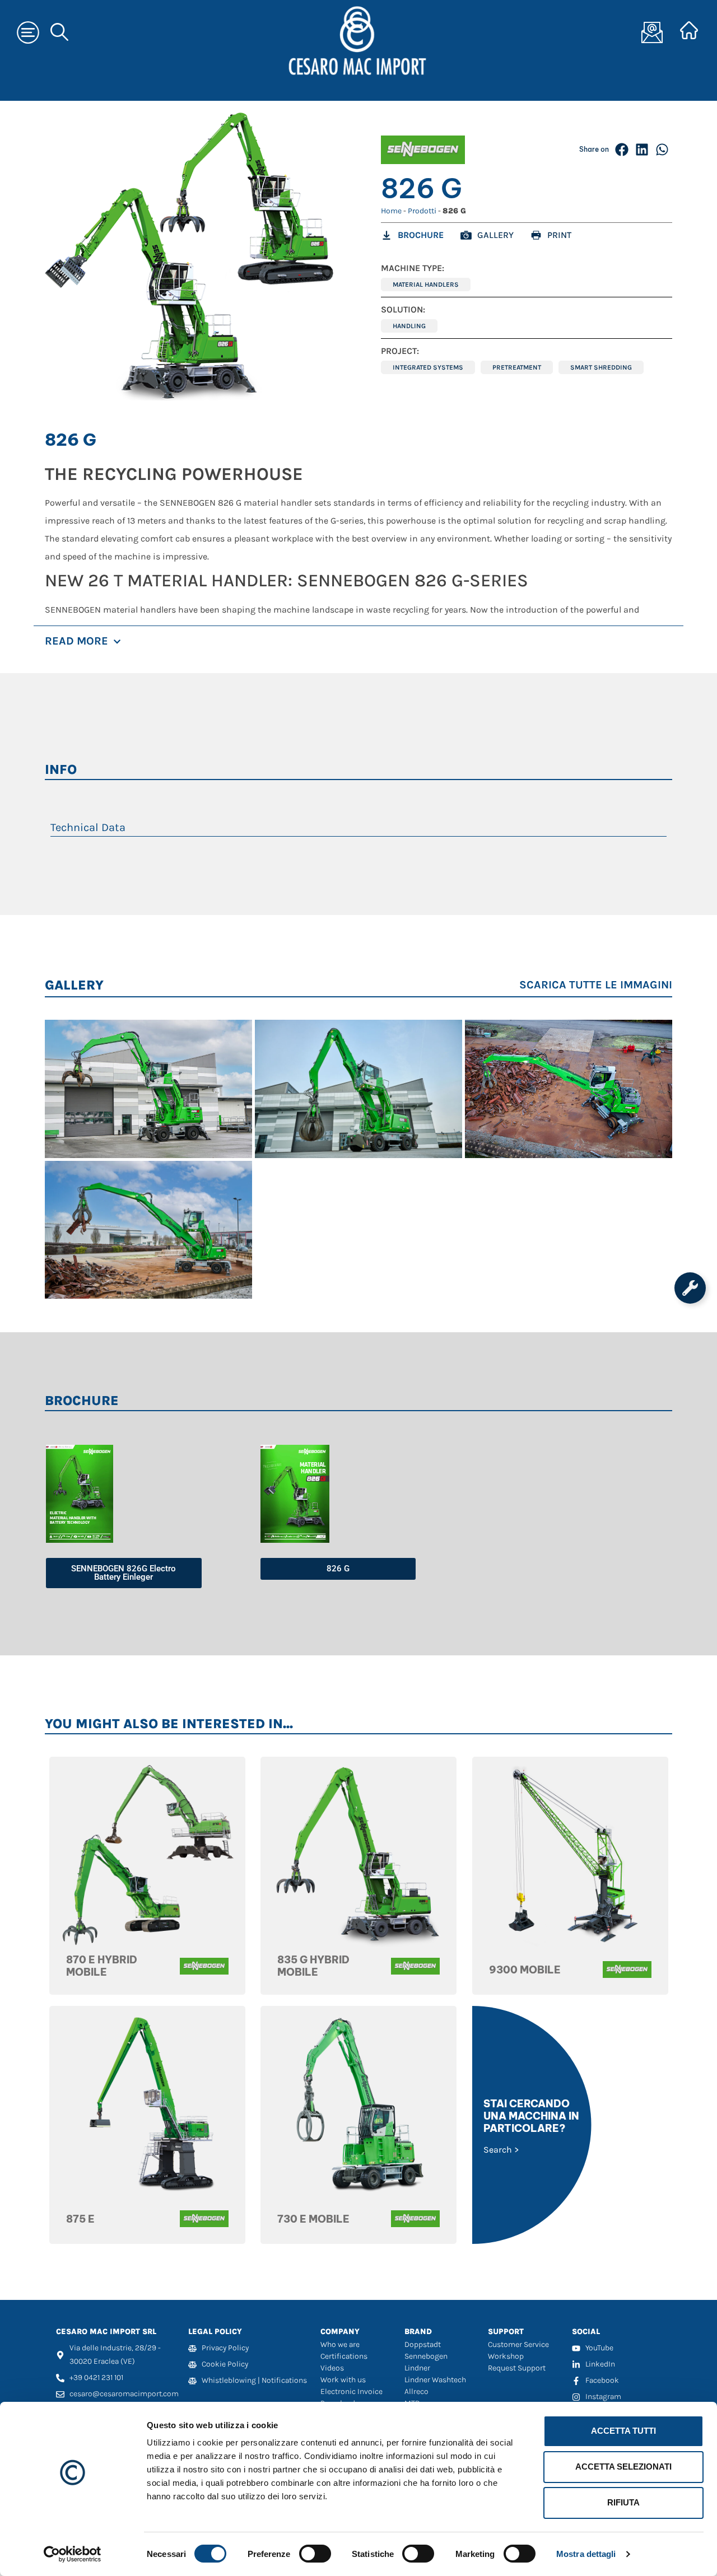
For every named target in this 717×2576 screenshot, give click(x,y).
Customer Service (518, 2344)
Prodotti (422, 211)
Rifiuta (623, 2502)
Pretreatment (517, 367)
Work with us (343, 2380)
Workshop (506, 2356)
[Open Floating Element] (690, 1288)
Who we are (340, 2344)
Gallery (495, 235)
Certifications (344, 2356)
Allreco (416, 2391)
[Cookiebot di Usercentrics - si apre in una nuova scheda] (73, 2554)
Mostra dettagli (586, 2554)
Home (391, 211)
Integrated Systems (428, 367)
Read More (76, 641)
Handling (409, 326)
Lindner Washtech (435, 2380)
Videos (332, 2368)
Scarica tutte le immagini (596, 985)
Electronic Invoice (351, 2391)
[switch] (315, 2554)
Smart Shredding (601, 367)
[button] (622, 150)
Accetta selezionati (623, 2467)
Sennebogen (426, 2356)
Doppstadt (423, 2344)
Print (559, 235)
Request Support (517, 2368)
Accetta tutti (623, 2431)
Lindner (417, 2368)
